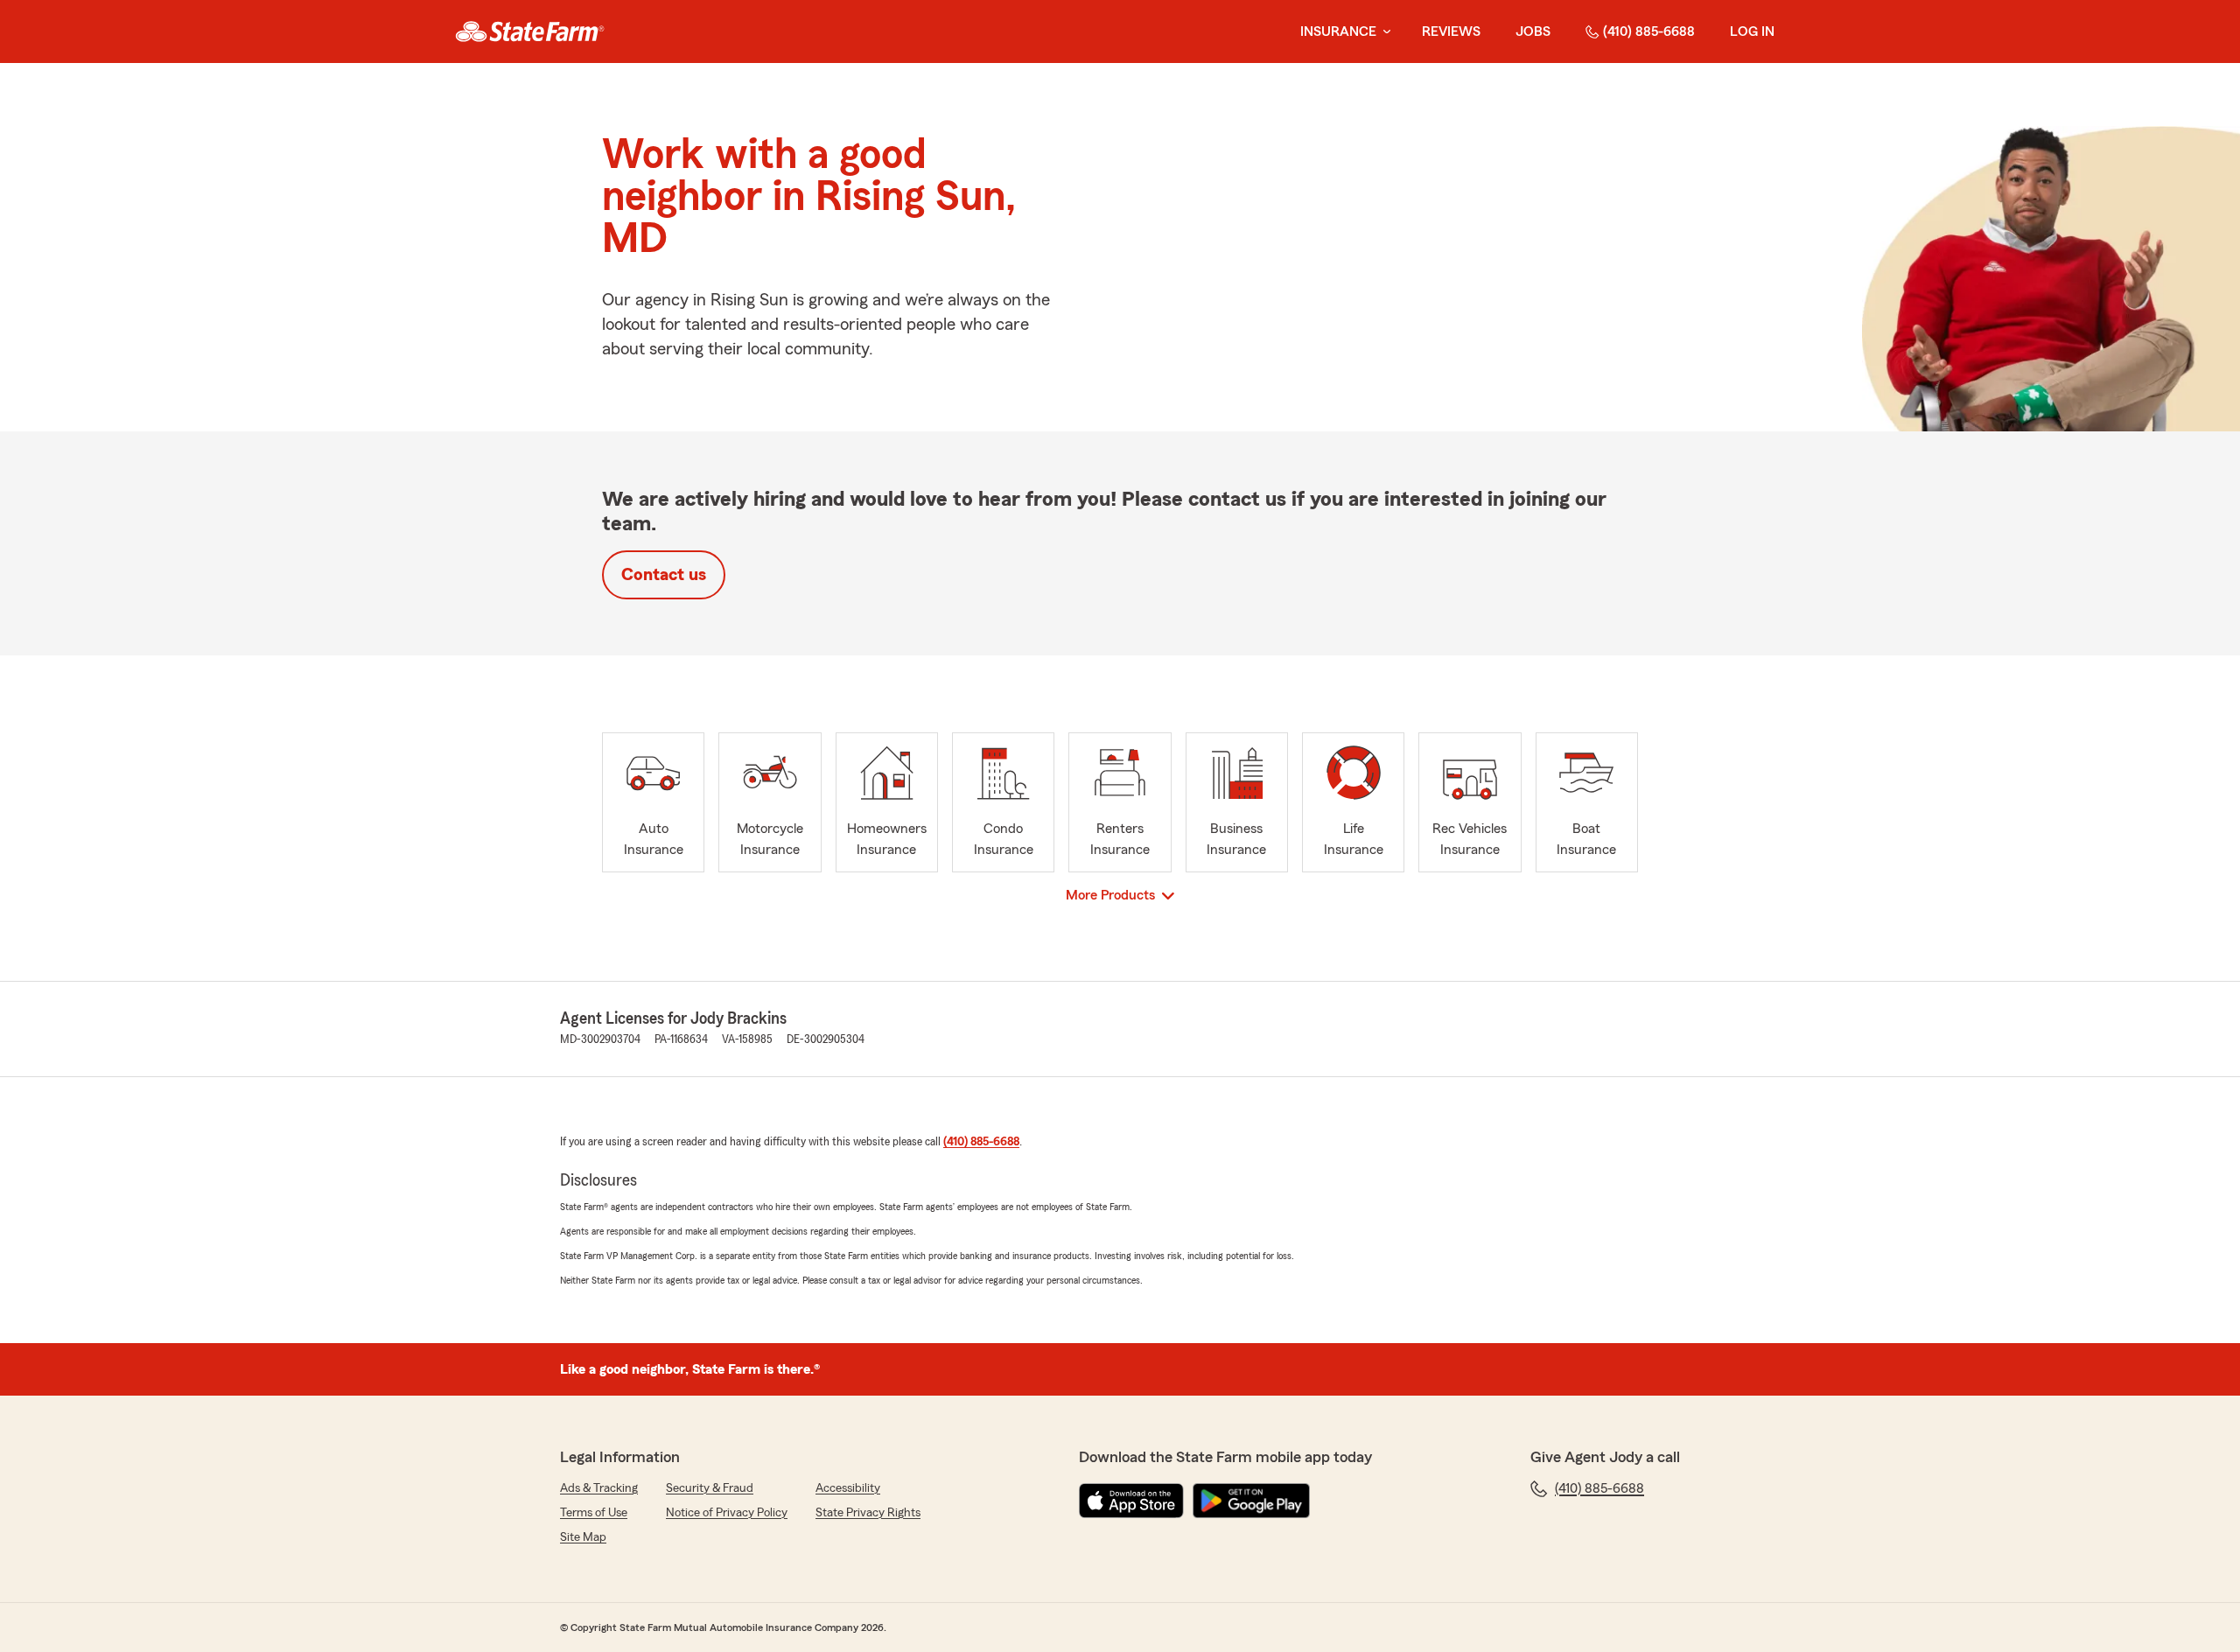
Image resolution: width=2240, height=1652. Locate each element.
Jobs (1533, 31)
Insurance (1338, 31)
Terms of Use (594, 1513)
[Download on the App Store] (1131, 1501)
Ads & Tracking (599, 1488)
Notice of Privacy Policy (727, 1513)
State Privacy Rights (868, 1513)
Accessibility (848, 1488)
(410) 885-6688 (1649, 31)
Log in (1752, 31)
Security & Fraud (710, 1488)
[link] (530, 31)
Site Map (583, 1537)
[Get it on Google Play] (1251, 1501)
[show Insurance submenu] (1383, 32)
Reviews (1451, 31)
